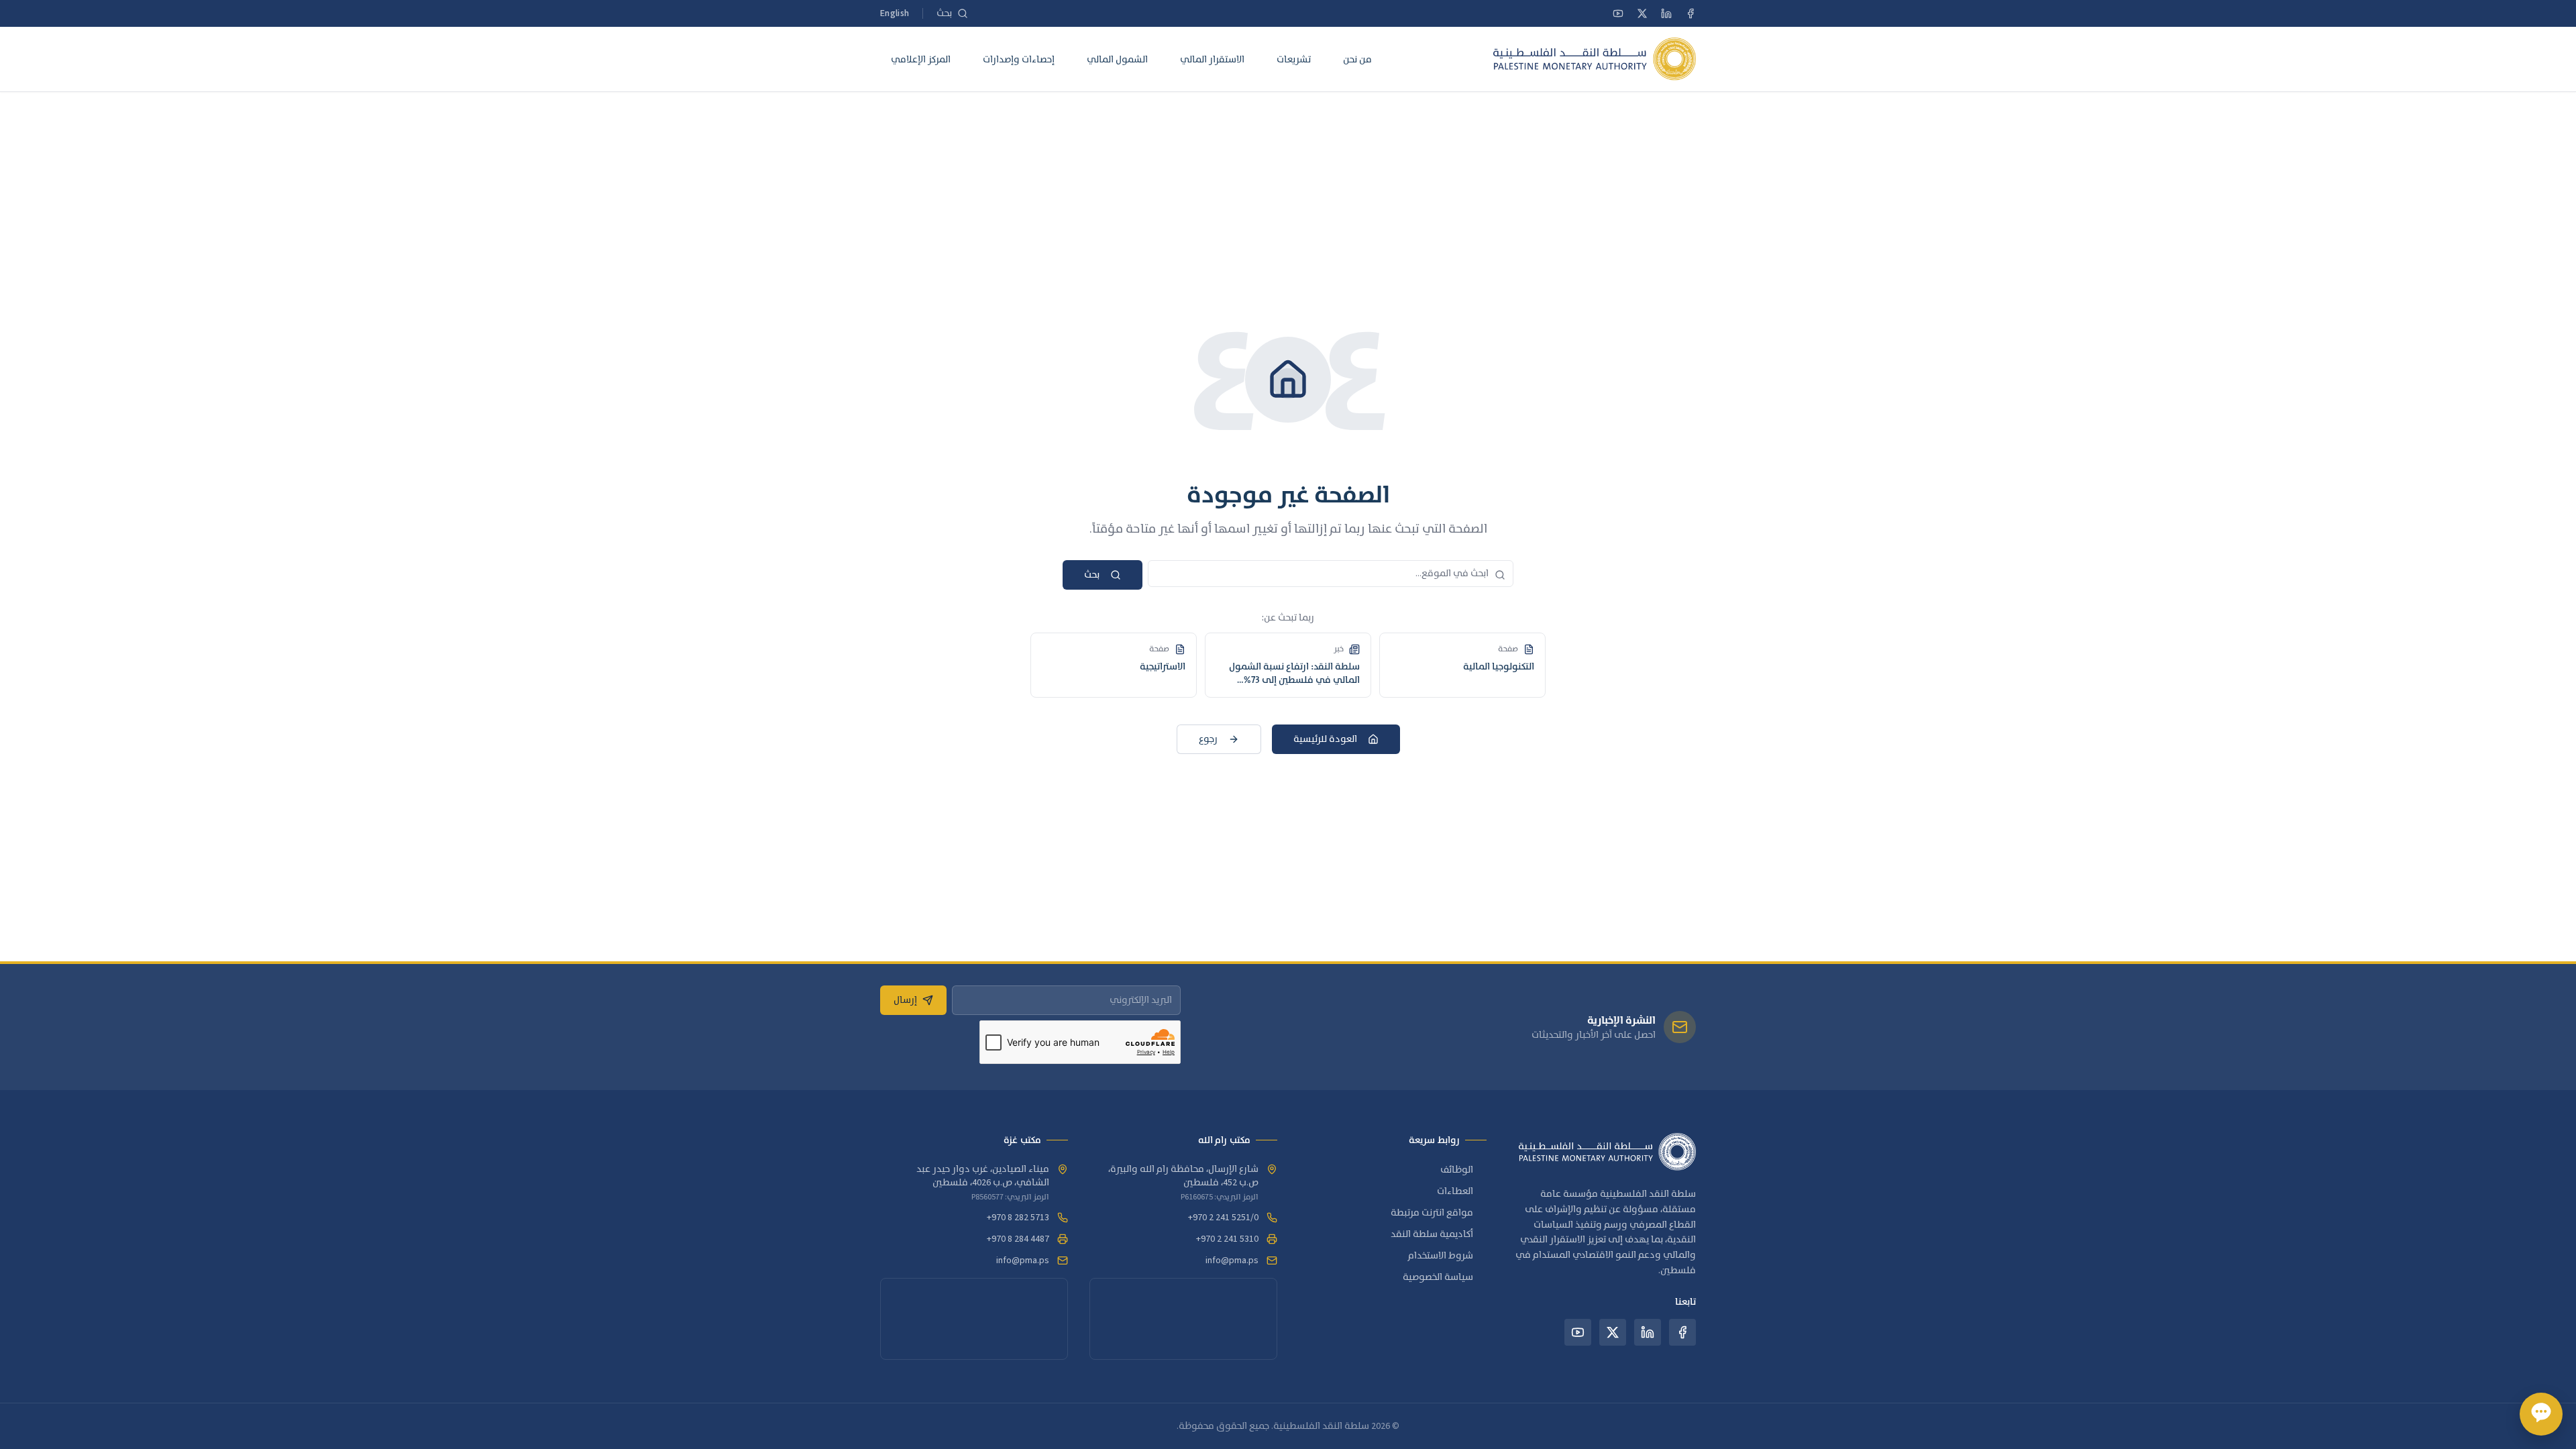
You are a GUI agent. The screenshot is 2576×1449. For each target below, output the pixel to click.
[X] (1642, 13)
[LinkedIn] (1666, 13)
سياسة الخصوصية (1438, 1277)
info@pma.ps (1232, 1260)
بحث (1092, 575)
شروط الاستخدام (1441, 1256)
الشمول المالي (1117, 59)
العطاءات (1455, 1191)
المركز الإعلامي (921, 59)
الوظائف (1457, 1170)
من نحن (1357, 59)
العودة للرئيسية (1325, 739)
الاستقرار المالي (1212, 59)
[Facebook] (1690, 13)
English (895, 13)
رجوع (1208, 739)
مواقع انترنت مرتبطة (1432, 1213)
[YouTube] (1618, 13)
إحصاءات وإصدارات (1019, 59)
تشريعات (1294, 59)
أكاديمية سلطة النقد (1432, 1234)
